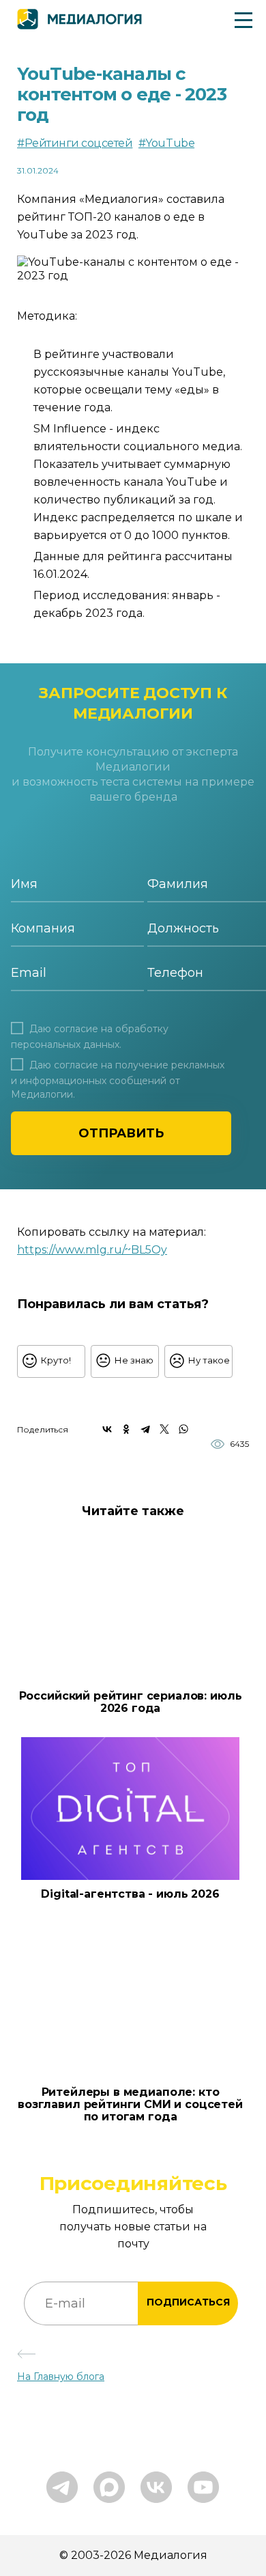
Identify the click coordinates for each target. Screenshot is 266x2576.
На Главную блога (61, 2377)
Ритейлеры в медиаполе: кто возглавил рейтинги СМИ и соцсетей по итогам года (130, 2105)
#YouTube (166, 143)
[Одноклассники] (126, 1429)
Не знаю (134, 1360)
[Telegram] (145, 1429)
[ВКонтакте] (107, 1429)
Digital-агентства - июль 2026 (130, 1894)
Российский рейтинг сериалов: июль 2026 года (131, 1702)
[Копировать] (175, 1246)
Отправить (121, 1133)
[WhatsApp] (183, 1429)
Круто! (56, 1360)
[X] (164, 1429)
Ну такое (209, 1360)
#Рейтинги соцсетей (75, 143)
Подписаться (188, 2302)
